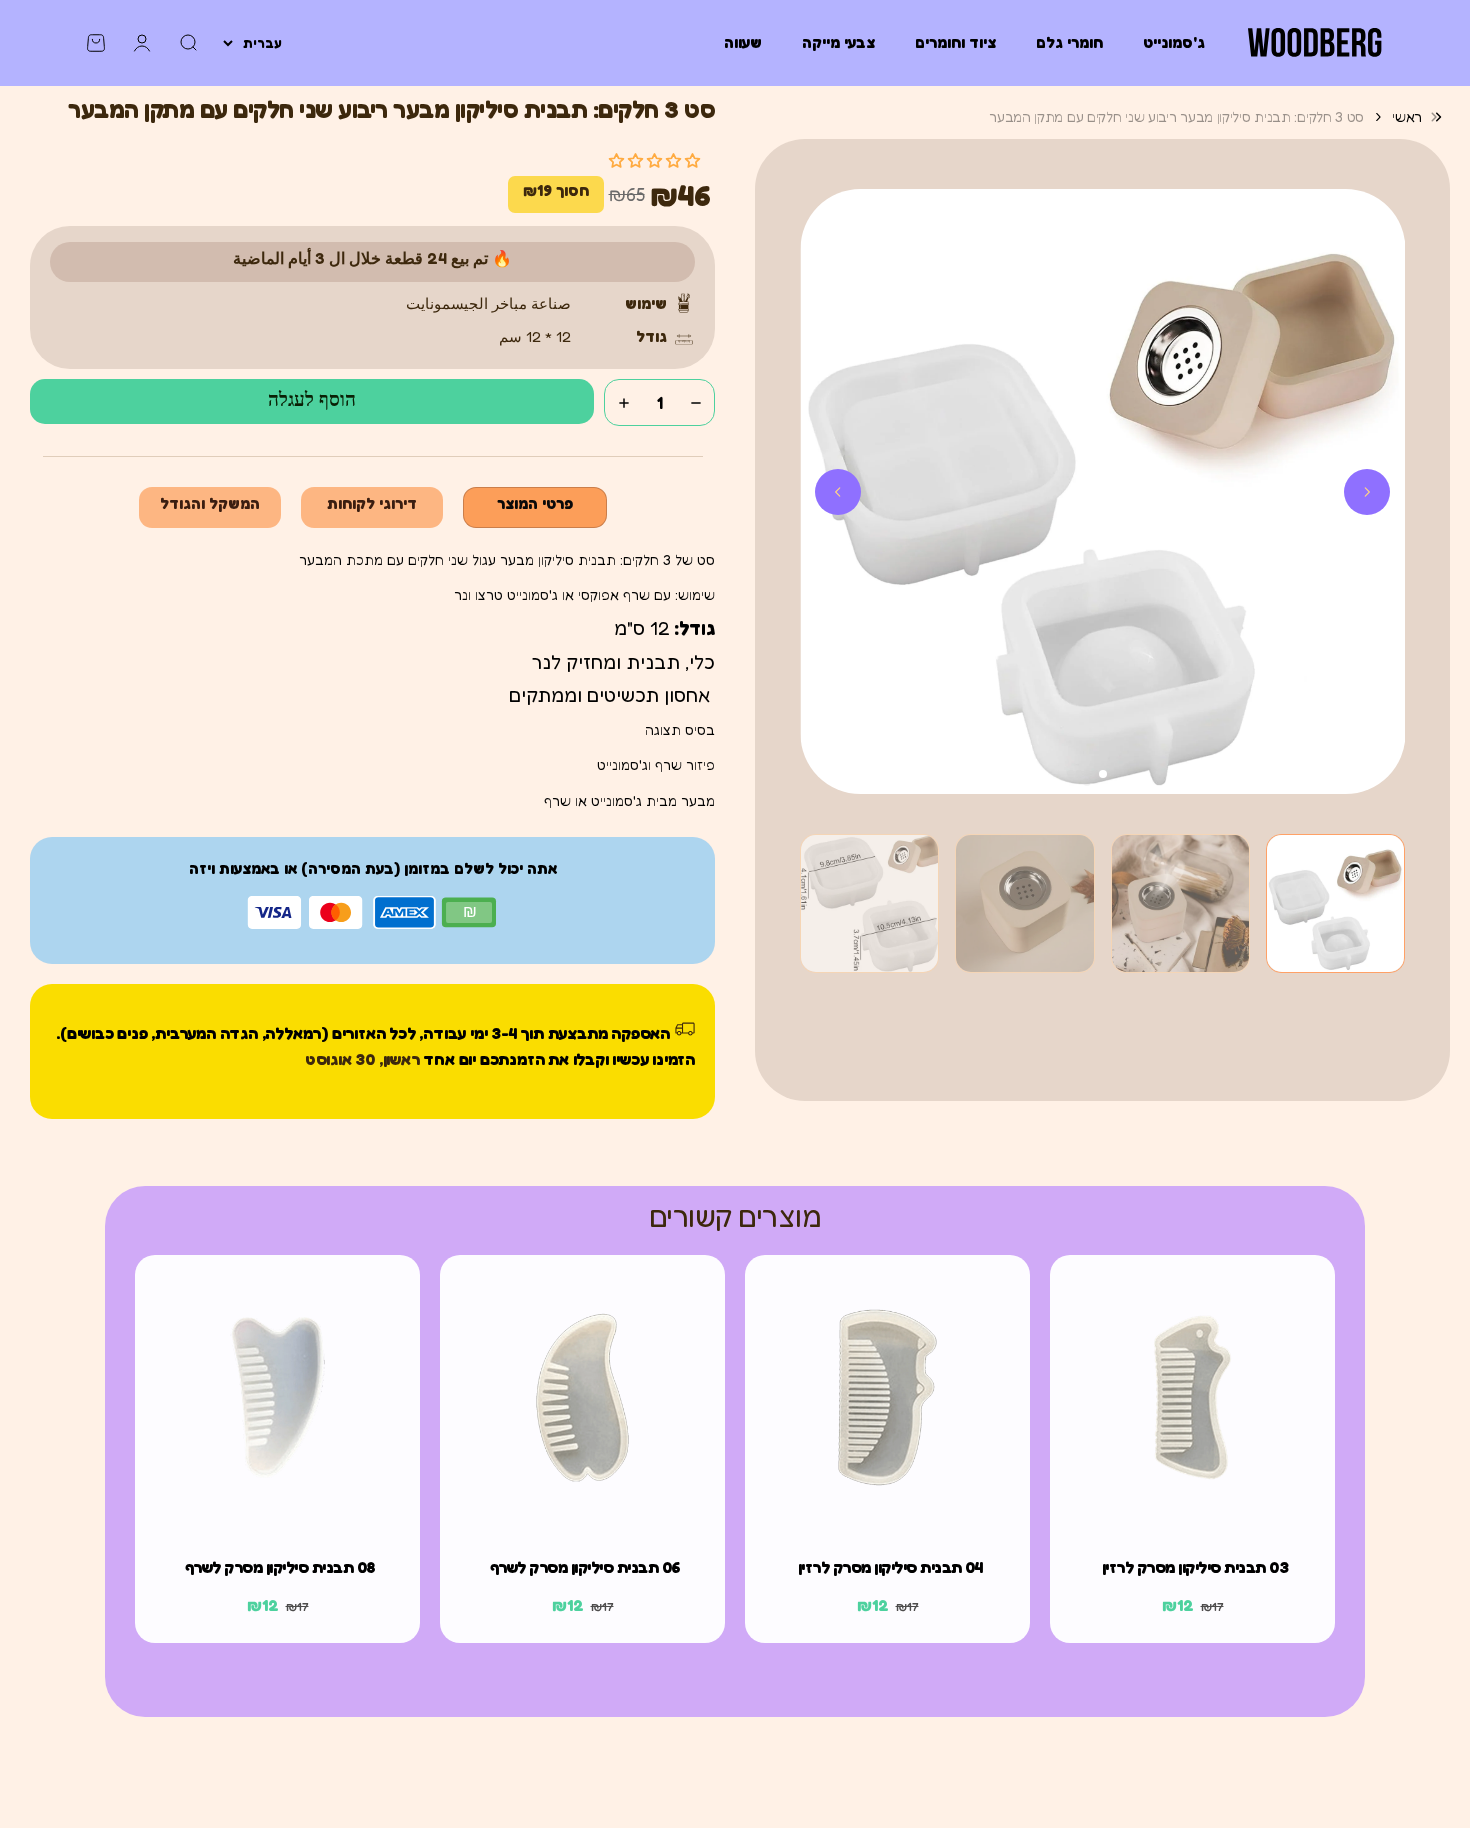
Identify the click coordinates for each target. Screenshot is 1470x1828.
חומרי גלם (1069, 42)
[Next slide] (838, 492)
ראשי (1407, 116)
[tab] (1103, 774)
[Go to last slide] (1367, 492)
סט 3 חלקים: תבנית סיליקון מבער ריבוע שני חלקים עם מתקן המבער (1176, 116)
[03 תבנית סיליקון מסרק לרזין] (1192, 1397)
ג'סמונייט (1174, 42)
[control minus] (696, 402)
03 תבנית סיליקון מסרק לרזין (1195, 1567)
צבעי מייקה (838, 42)
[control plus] (624, 402)
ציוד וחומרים (955, 42)
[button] (1335, 903)
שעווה (743, 42)
